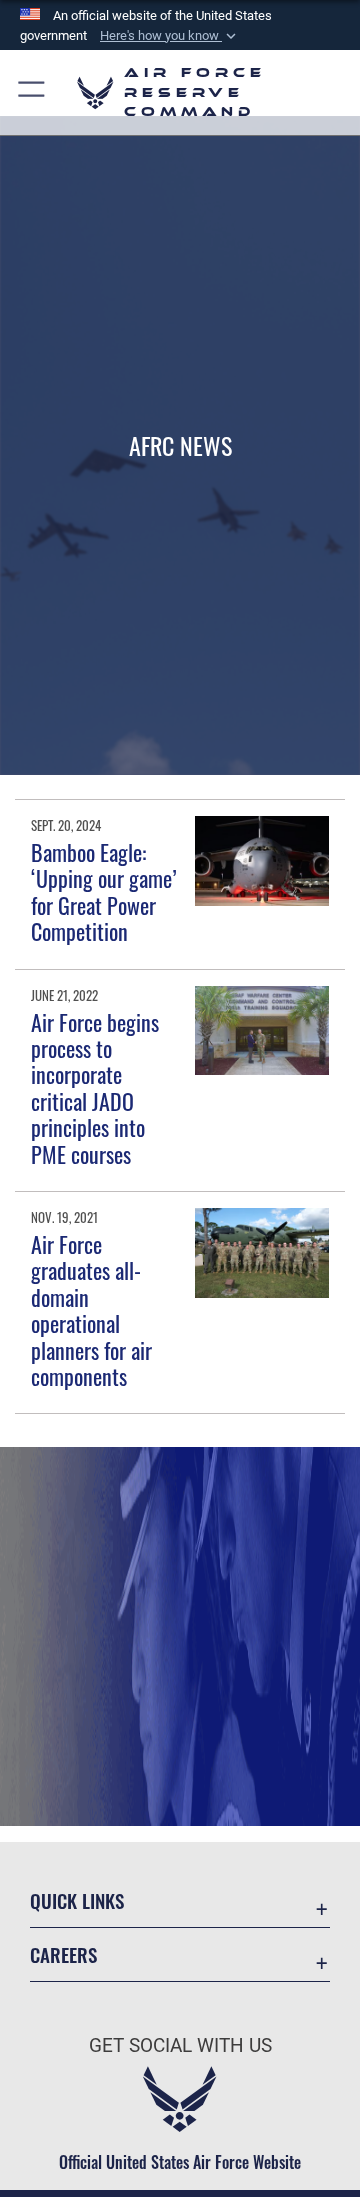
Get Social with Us (180, 2045)
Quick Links (77, 1900)
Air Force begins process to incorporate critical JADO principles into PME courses (95, 1088)
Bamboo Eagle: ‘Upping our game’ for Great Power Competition (104, 891)
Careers (63, 1954)
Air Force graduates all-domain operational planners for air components (91, 1310)
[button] (170, 36)
